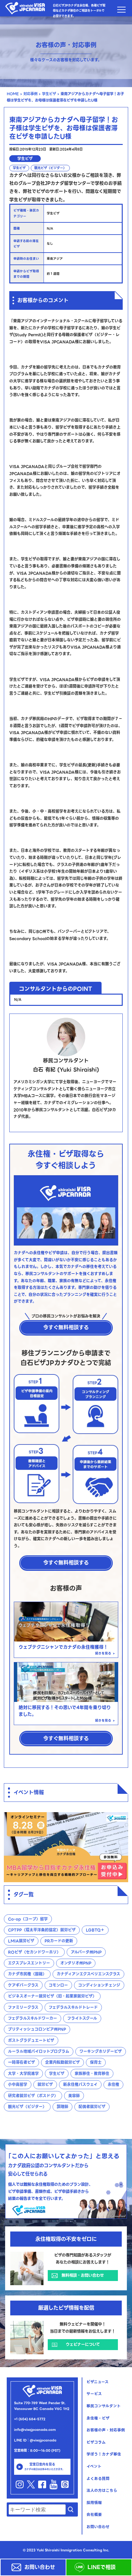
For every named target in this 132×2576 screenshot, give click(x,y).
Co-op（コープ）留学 (28, 1919)
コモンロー (58, 1985)
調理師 (62, 2107)
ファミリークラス (23, 2007)
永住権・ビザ (98, 2418)
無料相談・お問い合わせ (83, 2276)
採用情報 (94, 2503)
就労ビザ (45, 2084)
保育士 (96, 2062)
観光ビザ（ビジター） (50, 168)
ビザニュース (98, 2382)
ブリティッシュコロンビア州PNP (37, 2029)
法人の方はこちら (102, 2491)
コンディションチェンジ (99, 1985)
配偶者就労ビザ (92, 2107)
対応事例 (30, 94)
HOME (13, 94)
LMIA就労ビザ (21, 1941)
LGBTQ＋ (95, 1930)
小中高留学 (18, 2084)
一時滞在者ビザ (21, 2062)
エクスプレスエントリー (29, 1963)
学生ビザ (49, 94)
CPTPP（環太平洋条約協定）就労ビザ (42, 1930)
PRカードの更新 (59, 1941)
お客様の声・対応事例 (106, 2430)
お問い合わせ (40, 2567)
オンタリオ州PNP (76, 1963)
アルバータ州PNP (86, 1952)
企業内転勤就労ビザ (62, 2062)
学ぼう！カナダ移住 (104, 2454)
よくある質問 (98, 2479)
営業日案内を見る (44, 2467)
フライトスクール (82, 2018)
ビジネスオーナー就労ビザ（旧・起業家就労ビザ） (52, 1996)
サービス (94, 2394)
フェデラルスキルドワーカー (33, 2018)
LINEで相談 (105, 2567)
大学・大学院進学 (23, 2074)
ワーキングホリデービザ (101, 2051)
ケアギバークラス (23, 1985)
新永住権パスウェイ (80, 2084)
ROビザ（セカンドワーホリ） (34, 1952)
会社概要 (94, 2515)
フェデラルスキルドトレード (73, 2007)
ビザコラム (96, 2442)
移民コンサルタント (104, 2406)
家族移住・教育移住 (92, 2074)
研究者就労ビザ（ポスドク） (33, 2096)
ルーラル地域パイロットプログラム (39, 2051)
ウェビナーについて (83, 2345)
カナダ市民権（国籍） (27, 1974)
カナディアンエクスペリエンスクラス (88, 1974)
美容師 (74, 2096)
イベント (94, 2466)
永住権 (113, 2084)
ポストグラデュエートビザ (31, 2040)
